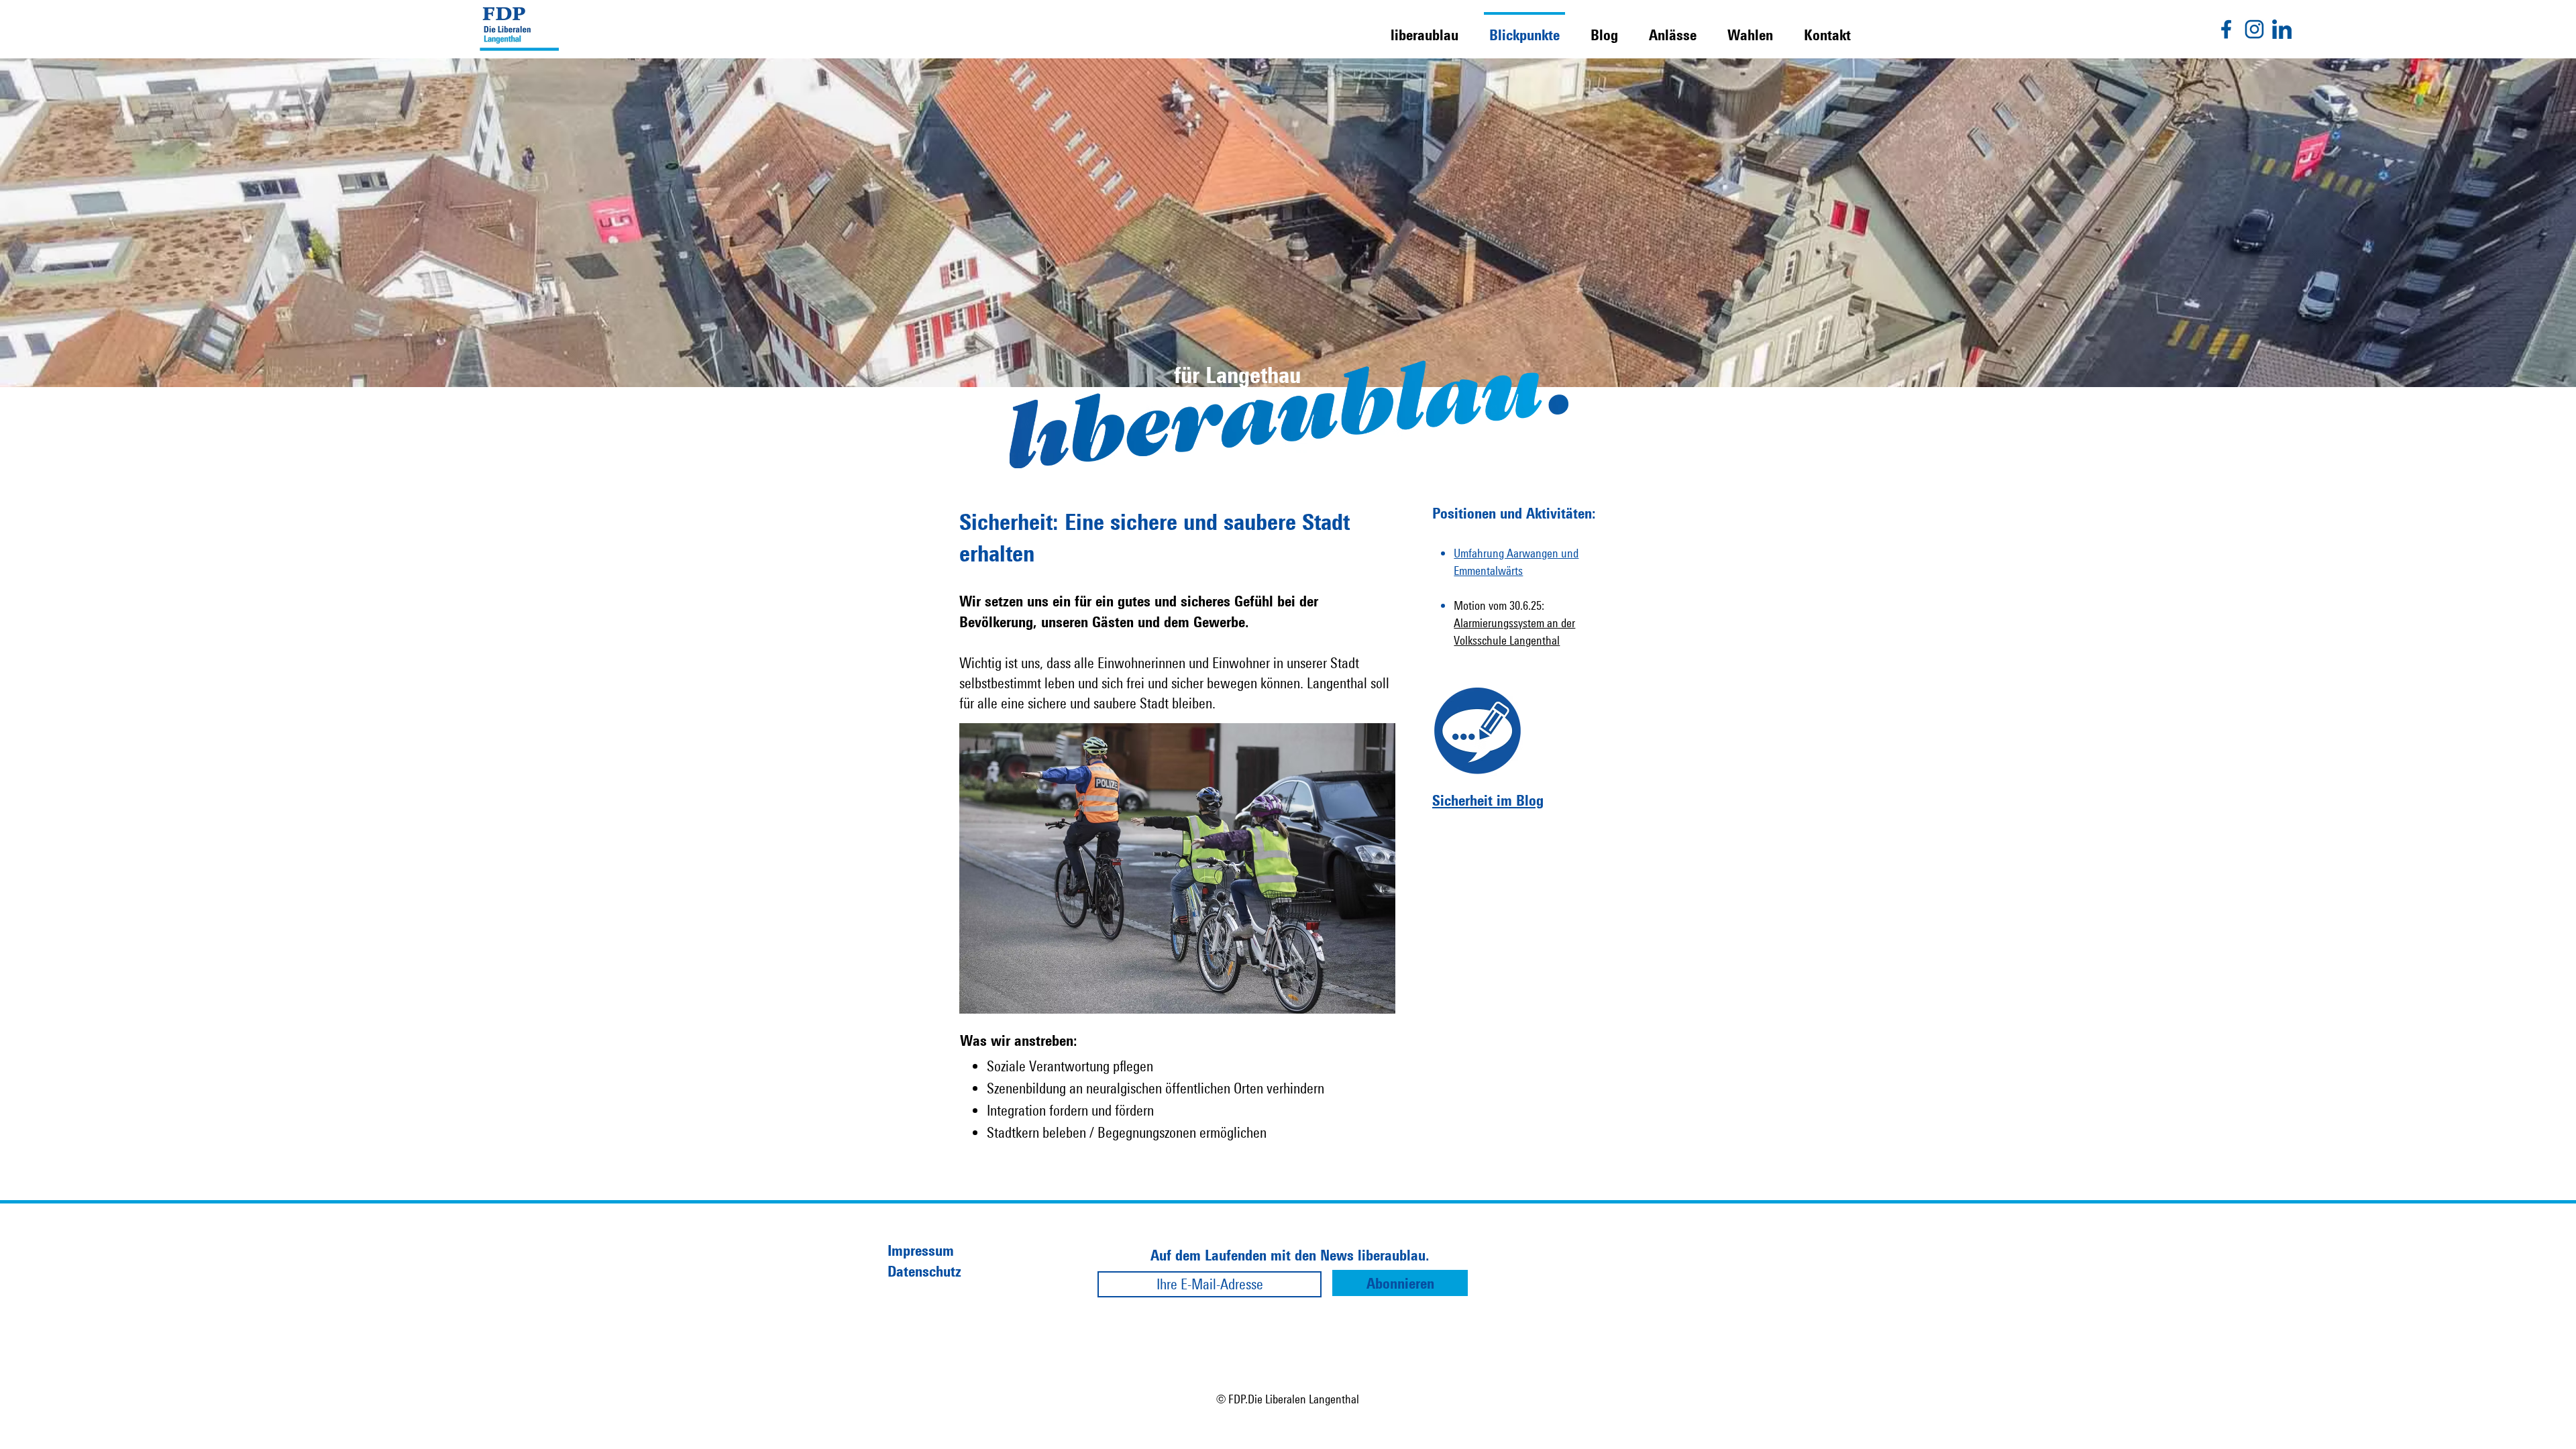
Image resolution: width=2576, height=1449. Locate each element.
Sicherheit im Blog (1488, 800)
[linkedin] (2282, 29)
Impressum (921, 1250)
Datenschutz (924, 1271)
